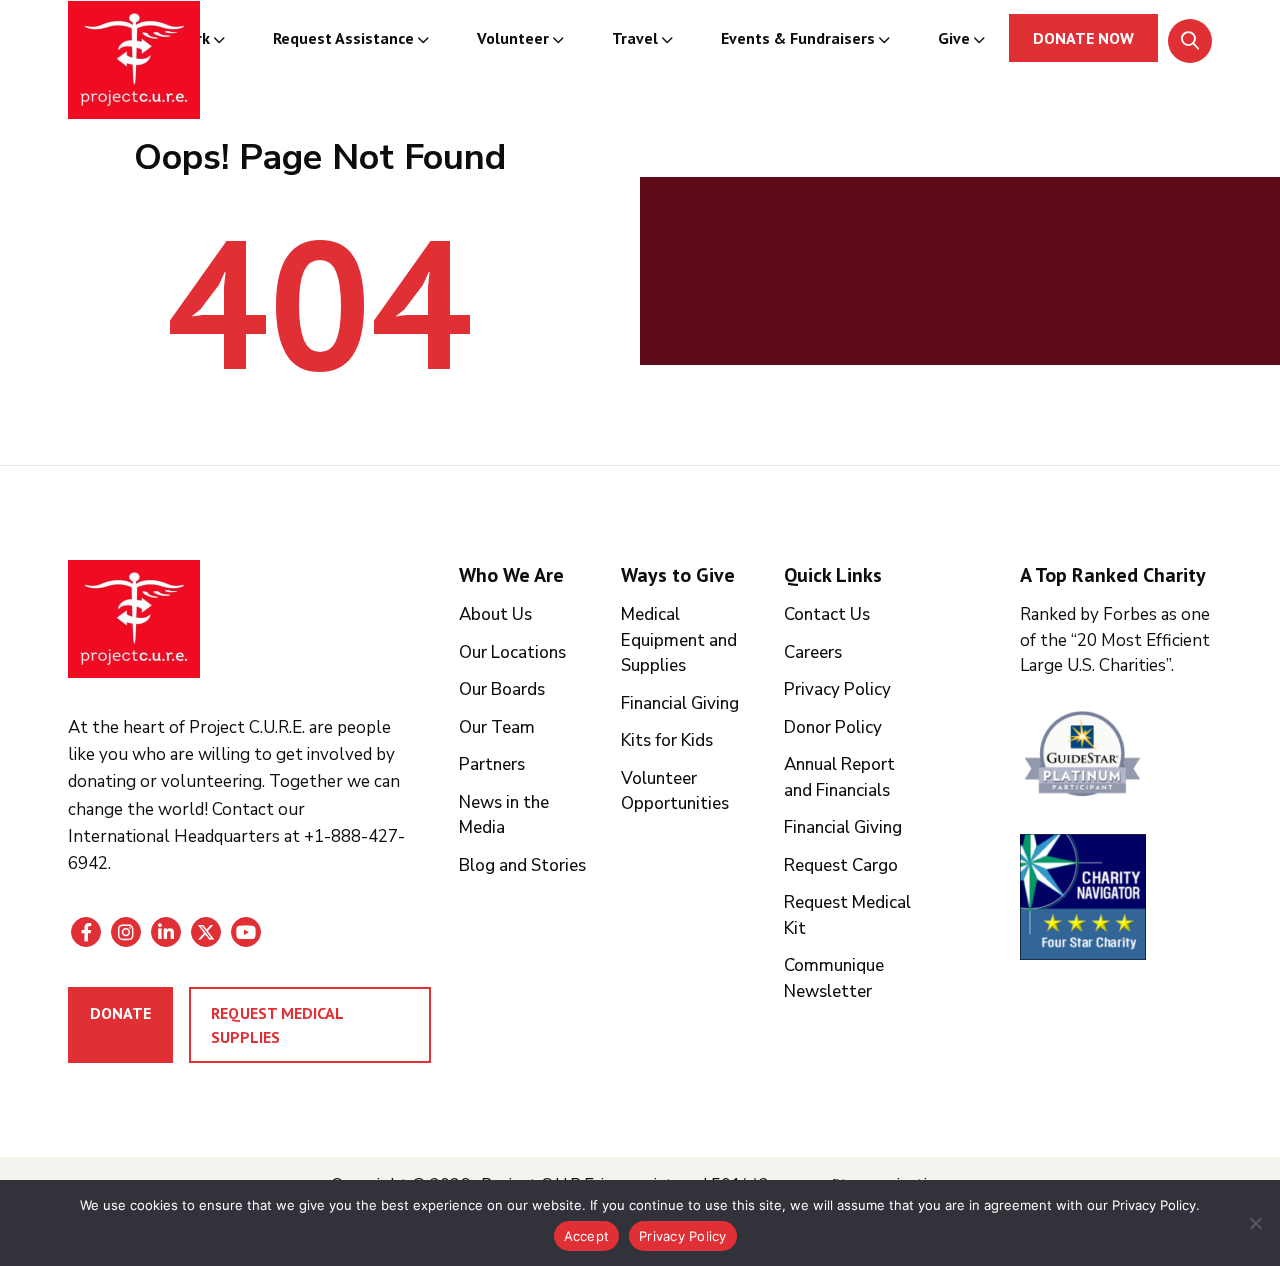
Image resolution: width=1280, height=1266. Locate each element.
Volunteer (513, 38)
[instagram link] (126, 932)
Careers (813, 652)
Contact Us (827, 614)
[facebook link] (86, 932)
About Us (495, 614)
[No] (1255, 1223)
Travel (635, 38)
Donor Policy (833, 727)
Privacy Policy (837, 689)
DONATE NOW (1083, 38)
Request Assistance (343, 38)
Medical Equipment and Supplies (679, 640)
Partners (492, 764)
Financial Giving (680, 703)
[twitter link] (206, 932)
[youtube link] (246, 932)
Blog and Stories (522, 865)
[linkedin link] (166, 932)
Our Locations (512, 652)
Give (954, 38)
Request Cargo (841, 865)
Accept (587, 1236)
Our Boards (502, 689)
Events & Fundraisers (798, 38)
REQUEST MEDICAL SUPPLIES (277, 1025)
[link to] (1116, 756)
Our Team (497, 727)
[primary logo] (134, 63)
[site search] (1190, 41)
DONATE (120, 1013)
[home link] (134, 619)
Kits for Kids (667, 740)
